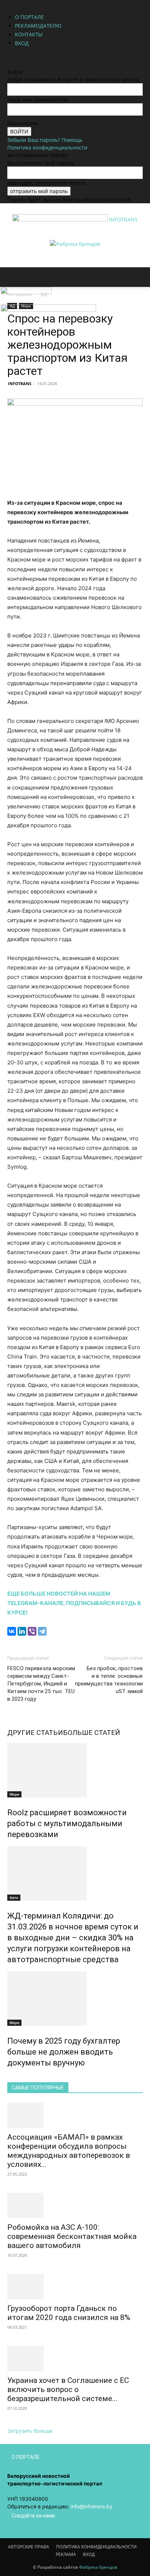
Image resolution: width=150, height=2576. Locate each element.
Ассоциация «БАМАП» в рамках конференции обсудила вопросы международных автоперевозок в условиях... (69, 2151)
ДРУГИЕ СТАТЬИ (35, 1733)
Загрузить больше (30, 2431)
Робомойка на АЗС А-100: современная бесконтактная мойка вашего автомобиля (72, 2236)
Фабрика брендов (98, 2567)
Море (14, 1794)
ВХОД (22, 43)
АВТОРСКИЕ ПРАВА (29, 2547)
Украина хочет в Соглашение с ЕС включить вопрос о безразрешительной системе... (68, 2389)
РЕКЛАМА (66, 2554)
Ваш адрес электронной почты (46, 183)
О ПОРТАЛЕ (29, 17)
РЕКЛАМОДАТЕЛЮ (38, 26)
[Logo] (26, 292)
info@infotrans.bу (92, 2506)
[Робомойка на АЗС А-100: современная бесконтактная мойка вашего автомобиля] (75, 2205)
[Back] (9, 64)
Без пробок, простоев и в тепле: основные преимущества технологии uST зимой (109, 1680)
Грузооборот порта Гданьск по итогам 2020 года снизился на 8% (69, 2313)
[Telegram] (42, 1631)
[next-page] (13, 2078)
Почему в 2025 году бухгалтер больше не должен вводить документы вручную (64, 2052)
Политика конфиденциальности (47, 147)
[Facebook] (10, 57)
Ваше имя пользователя (38, 99)
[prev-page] (9, 2078)
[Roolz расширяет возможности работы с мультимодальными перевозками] (75, 1770)
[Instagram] (15, 57)
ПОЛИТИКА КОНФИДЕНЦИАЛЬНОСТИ (96, 2547)
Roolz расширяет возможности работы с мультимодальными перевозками (67, 1823)
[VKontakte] (26, 57)
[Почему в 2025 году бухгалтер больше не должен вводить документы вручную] (75, 1999)
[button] (12, 277)
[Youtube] (31, 57)
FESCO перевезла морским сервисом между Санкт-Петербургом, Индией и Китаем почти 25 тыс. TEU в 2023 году (41, 1684)
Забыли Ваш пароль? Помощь (45, 140)
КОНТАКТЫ (29, 34)
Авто (14, 1897)
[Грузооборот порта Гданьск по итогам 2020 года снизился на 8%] (75, 2287)
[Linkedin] (21, 57)
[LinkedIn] (22, 1631)
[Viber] (32, 1631)
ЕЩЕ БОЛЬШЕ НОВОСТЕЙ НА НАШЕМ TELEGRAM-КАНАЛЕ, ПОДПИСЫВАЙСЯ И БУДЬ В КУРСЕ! (74, 1603)
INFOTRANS (20, 383)
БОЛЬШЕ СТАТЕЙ (92, 1733)
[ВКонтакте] (12, 1631)
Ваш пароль (22, 123)
